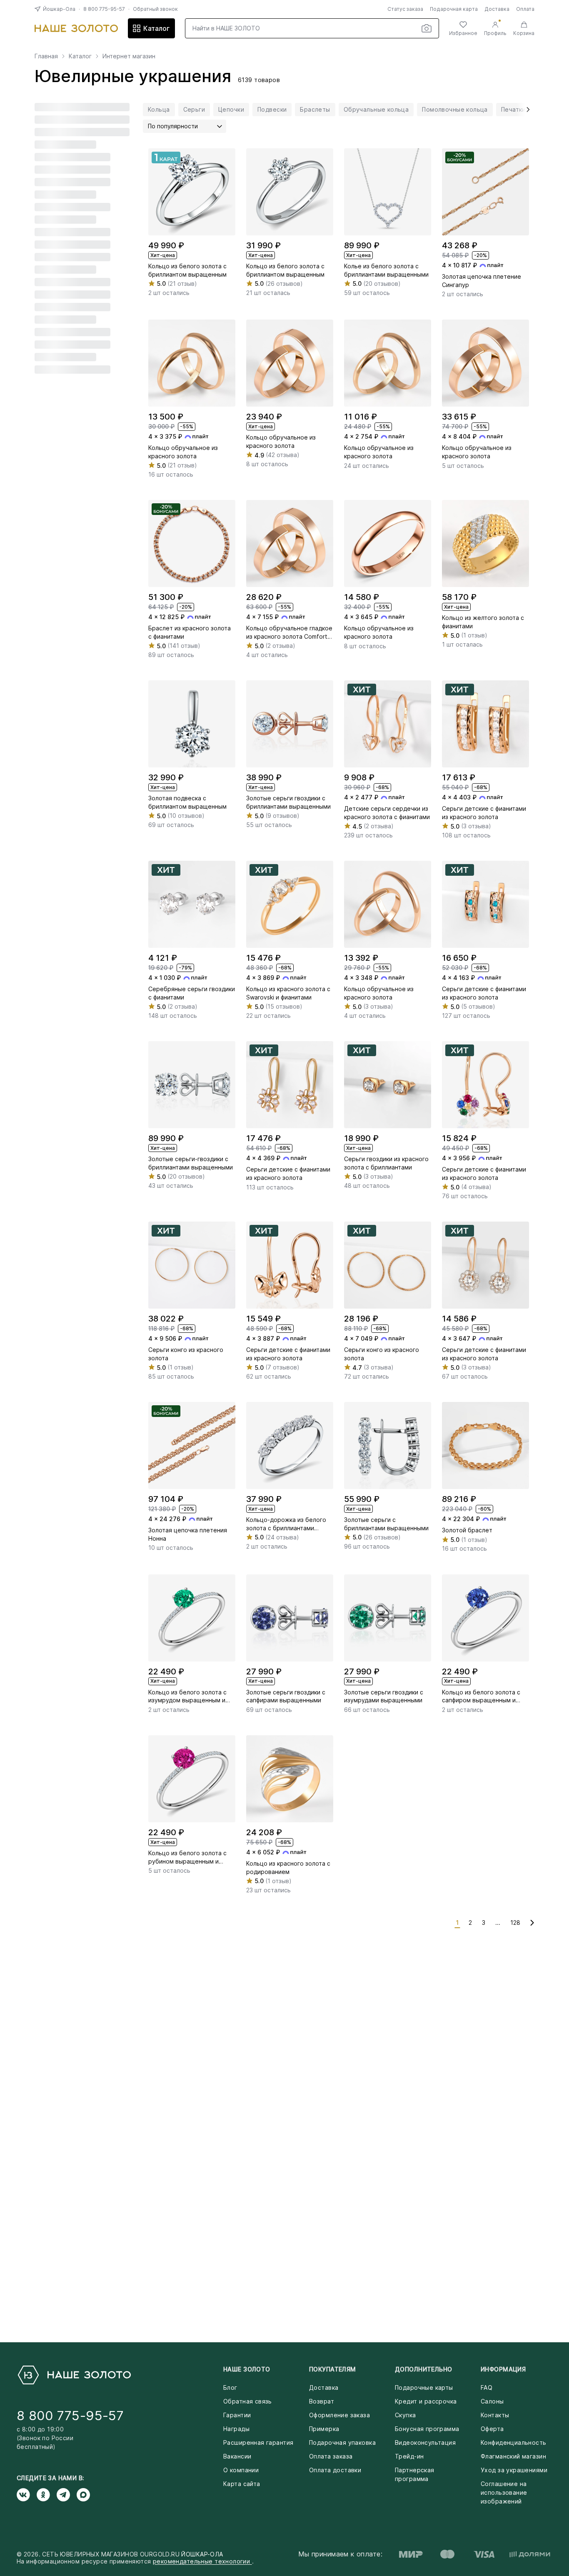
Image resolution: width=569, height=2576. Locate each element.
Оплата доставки (335, 2470)
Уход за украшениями (514, 2470)
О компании (241, 2470)
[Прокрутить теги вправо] (525, 110)
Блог (230, 2387)
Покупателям (333, 2369)
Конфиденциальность (514, 2442)
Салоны (492, 2401)
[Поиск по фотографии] (427, 28)
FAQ (487, 2387)
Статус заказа (405, 9)
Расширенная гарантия (258, 2442)
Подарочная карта (454, 9)
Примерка (324, 2429)
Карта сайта (242, 2484)
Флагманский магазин (513, 2456)
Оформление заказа (339, 2415)
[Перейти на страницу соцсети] (27, 2495)
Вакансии (237, 2456)
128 (515, 1923)
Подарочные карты (424, 2387)
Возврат (322, 2401)
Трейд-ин (409, 2456)
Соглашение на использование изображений (504, 2492)
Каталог (156, 28)
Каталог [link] (80, 56)
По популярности (173, 126)
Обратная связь (248, 2401)
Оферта (492, 2429)
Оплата (525, 9)
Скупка (406, 2415)
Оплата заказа (331, 2456)
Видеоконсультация (425, 2442)
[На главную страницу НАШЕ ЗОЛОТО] (74, 2375)
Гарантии (237, 2415)
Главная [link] (46, 56)
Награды (236, 2429)
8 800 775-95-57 (104, 9)
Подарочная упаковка (342, 2442)
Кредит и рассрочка (426, 2401)
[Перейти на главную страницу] (76, 28)
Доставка (497, 9)
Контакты (495, 2415)
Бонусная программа (427, 2429)
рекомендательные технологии (202, 2561)
